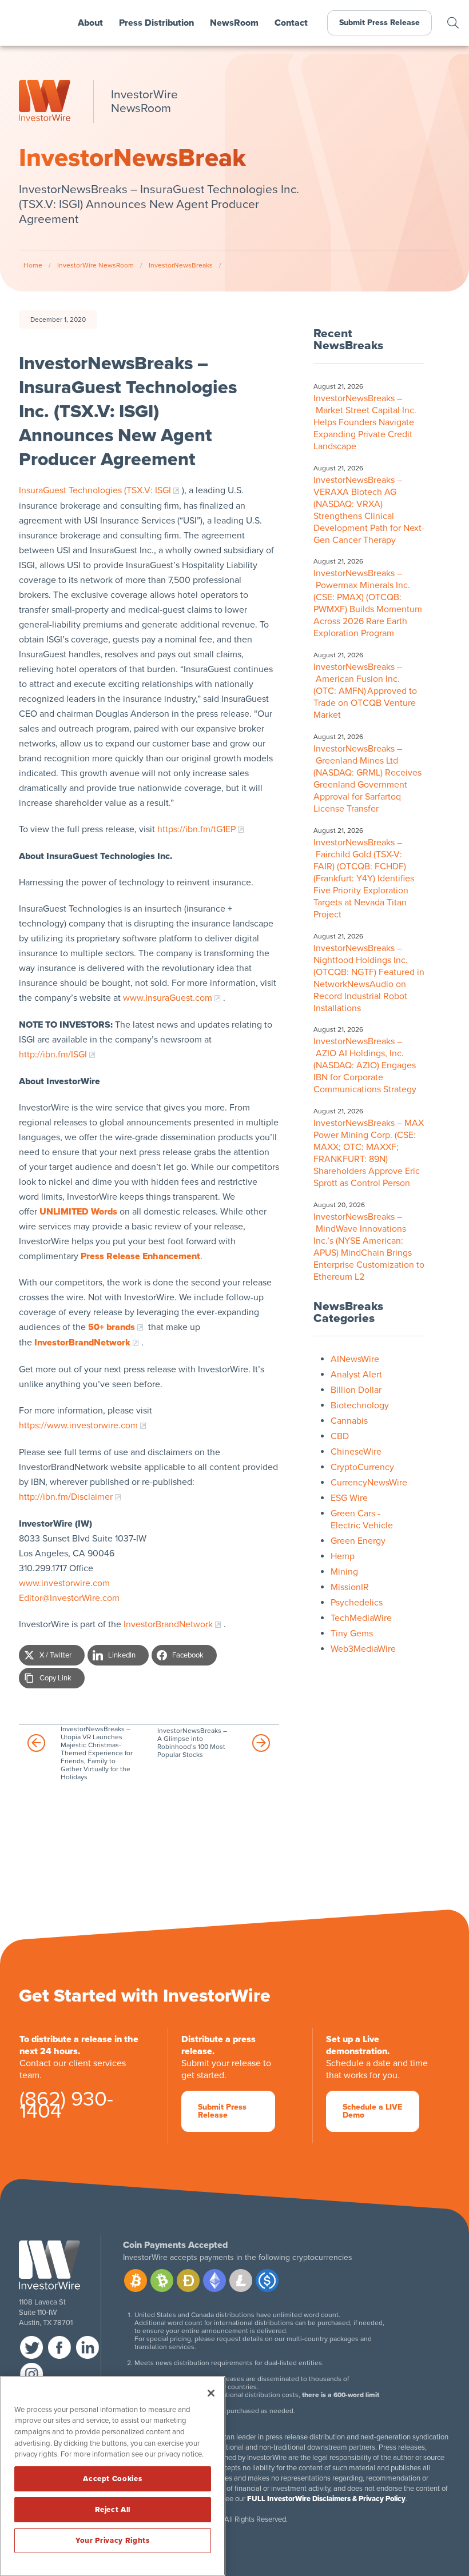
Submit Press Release (379, 23)
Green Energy (358, 1541)
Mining (344, 1572)
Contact (291, 23)
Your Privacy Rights (112, 2541)
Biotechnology (360, 1405)
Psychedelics (357, 1603)
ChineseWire (356, 1452)
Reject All (113, 2510)
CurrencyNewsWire (369, 1483)
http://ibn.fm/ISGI (53, 1055)
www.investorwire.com (64, 1583)
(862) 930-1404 (66, 2107)
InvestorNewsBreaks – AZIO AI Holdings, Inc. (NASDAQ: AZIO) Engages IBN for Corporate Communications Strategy (366, 1065)
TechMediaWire (361, 1618)
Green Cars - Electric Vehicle (362, 1519)
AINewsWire (355, 1359)
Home (33, 265)
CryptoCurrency (362, 1467)
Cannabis (349, 1421)
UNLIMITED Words (78, 1212)
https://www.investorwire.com (78, 1425)
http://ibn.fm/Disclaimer (66, 1497)
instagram (31, 2374)
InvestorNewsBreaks (181, 265)
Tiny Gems (352, 1634)
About (90, 23)
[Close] (211, 2393)
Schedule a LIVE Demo (372, 2111)
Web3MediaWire (363, 1649)
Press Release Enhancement (140, 1256)
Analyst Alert (356, 1375)
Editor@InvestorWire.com (69, 1598)
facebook (59, 2347)
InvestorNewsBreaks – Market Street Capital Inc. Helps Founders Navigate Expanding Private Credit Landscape (365, 422)
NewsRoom (234, 23)
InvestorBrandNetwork (168, 1624)
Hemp (343, 1556)
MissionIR (350, 1587)
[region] (113, 2476)
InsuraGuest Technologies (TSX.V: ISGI (95, 490)
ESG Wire (349, 1498)
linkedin (88, 2347)
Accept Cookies (112, 2479)
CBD (340, 1436)
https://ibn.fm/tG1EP (196, 829)
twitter (31, 2347)
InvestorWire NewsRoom (96, 265)
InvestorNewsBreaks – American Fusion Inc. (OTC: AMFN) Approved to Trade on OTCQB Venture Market (365, 691)
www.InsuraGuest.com (168, 998)
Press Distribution (156, 23)
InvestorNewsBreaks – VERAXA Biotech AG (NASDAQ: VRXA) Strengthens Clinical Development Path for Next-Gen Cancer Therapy (369, 510)
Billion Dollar (356, 1390)
